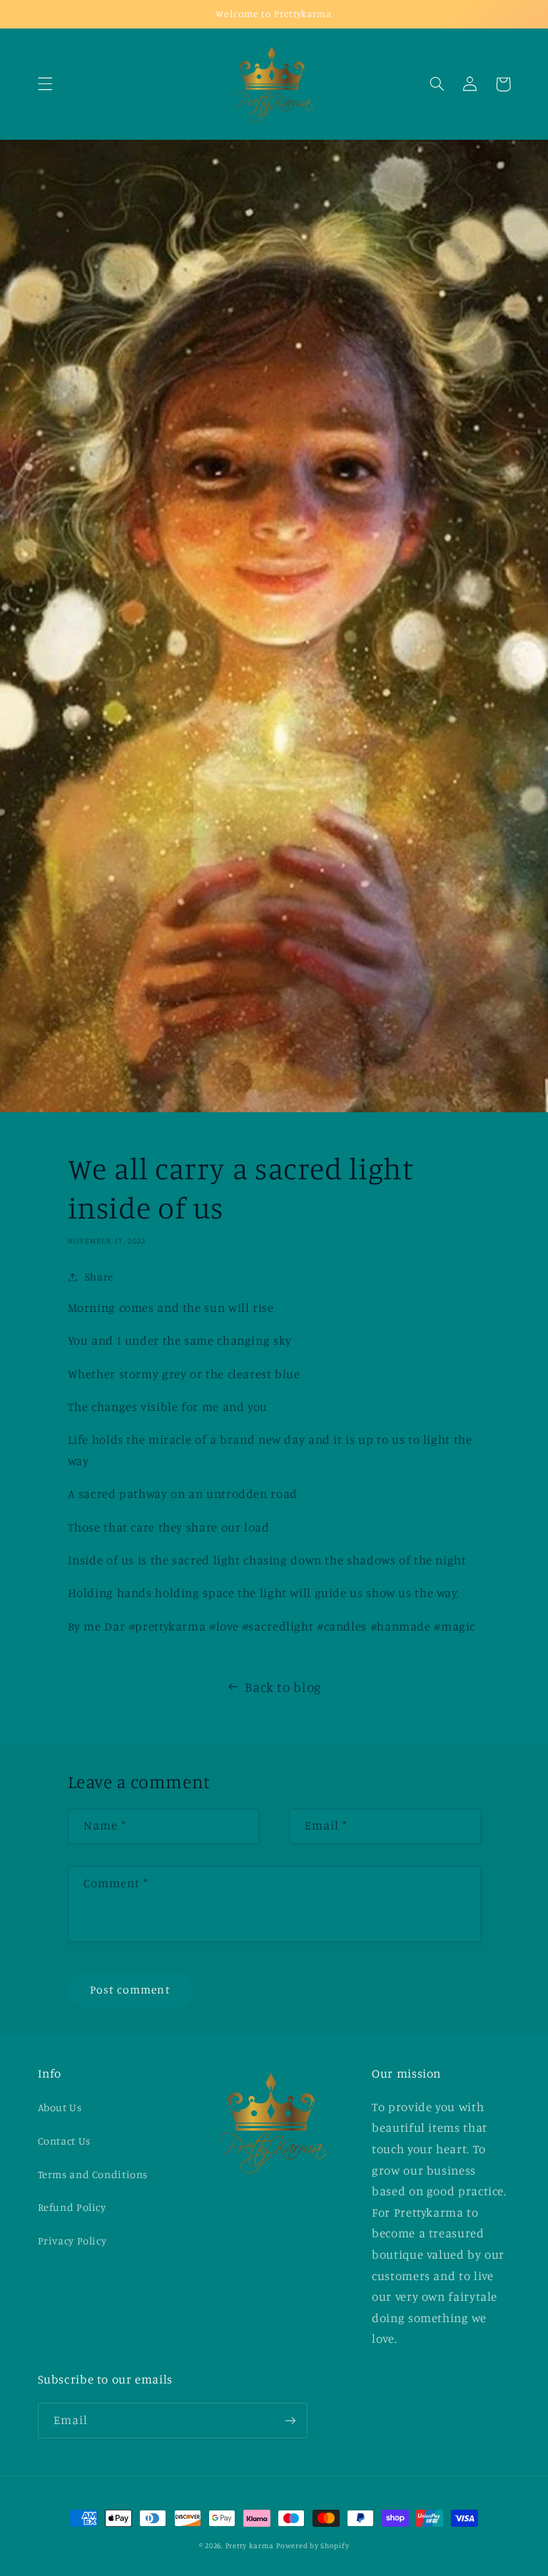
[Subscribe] (290, 2420)
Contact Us (64, 2141)
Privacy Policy (72, 2241)
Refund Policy (72, 2207)
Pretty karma (250, 2545)
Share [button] (99, 1277)
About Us (60, 2107)
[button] (45, 84)
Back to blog (283, 1687)
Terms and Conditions (93, 2174)
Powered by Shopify (313, 2545)
